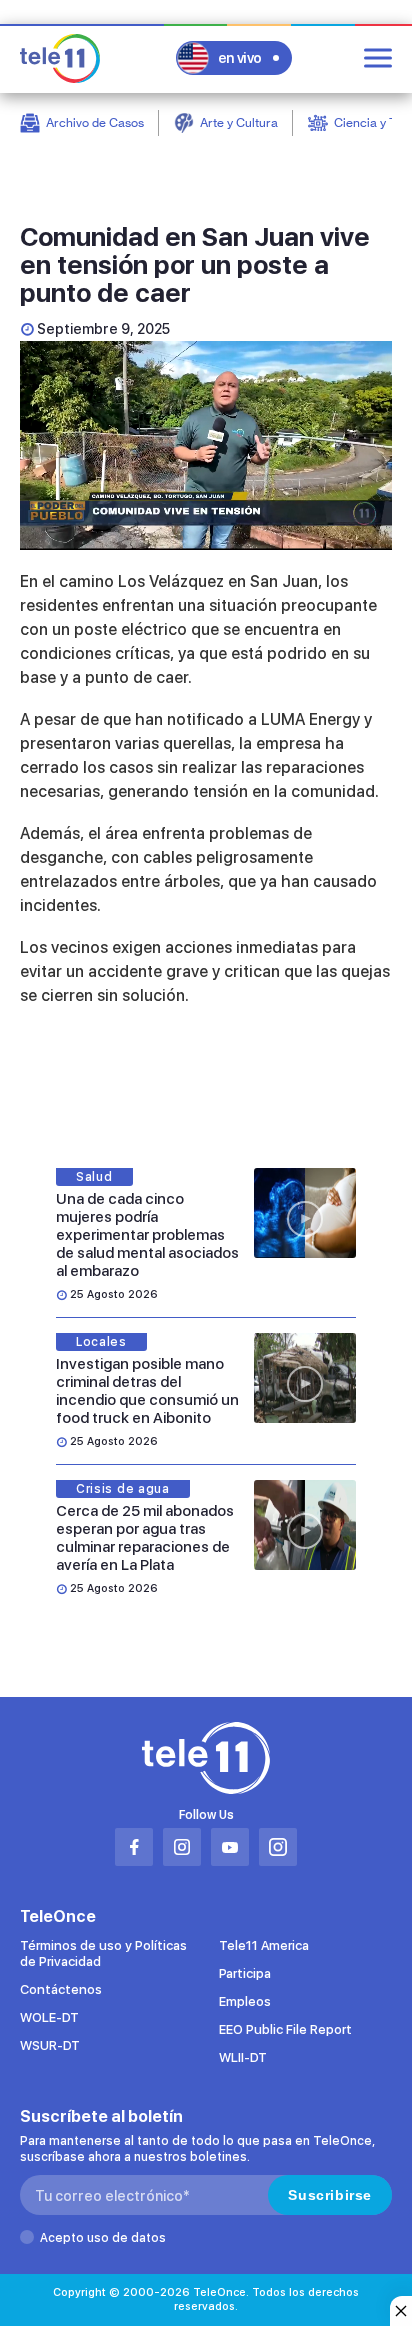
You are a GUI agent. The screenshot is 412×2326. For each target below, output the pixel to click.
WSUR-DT (50, 2045)
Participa (245, 1973)
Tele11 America (264, 1945)
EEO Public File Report (285, 2029)
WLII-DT (243, 2057)
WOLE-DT (49, 2017)
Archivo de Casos (95, 122)
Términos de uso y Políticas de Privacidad (103, 1953)
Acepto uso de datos (103, 2238)
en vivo (240, 58)
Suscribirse (330, 2195)
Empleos (245, 2001)
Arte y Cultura (239, 122)
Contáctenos (61, 1989)
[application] (206, 445)
